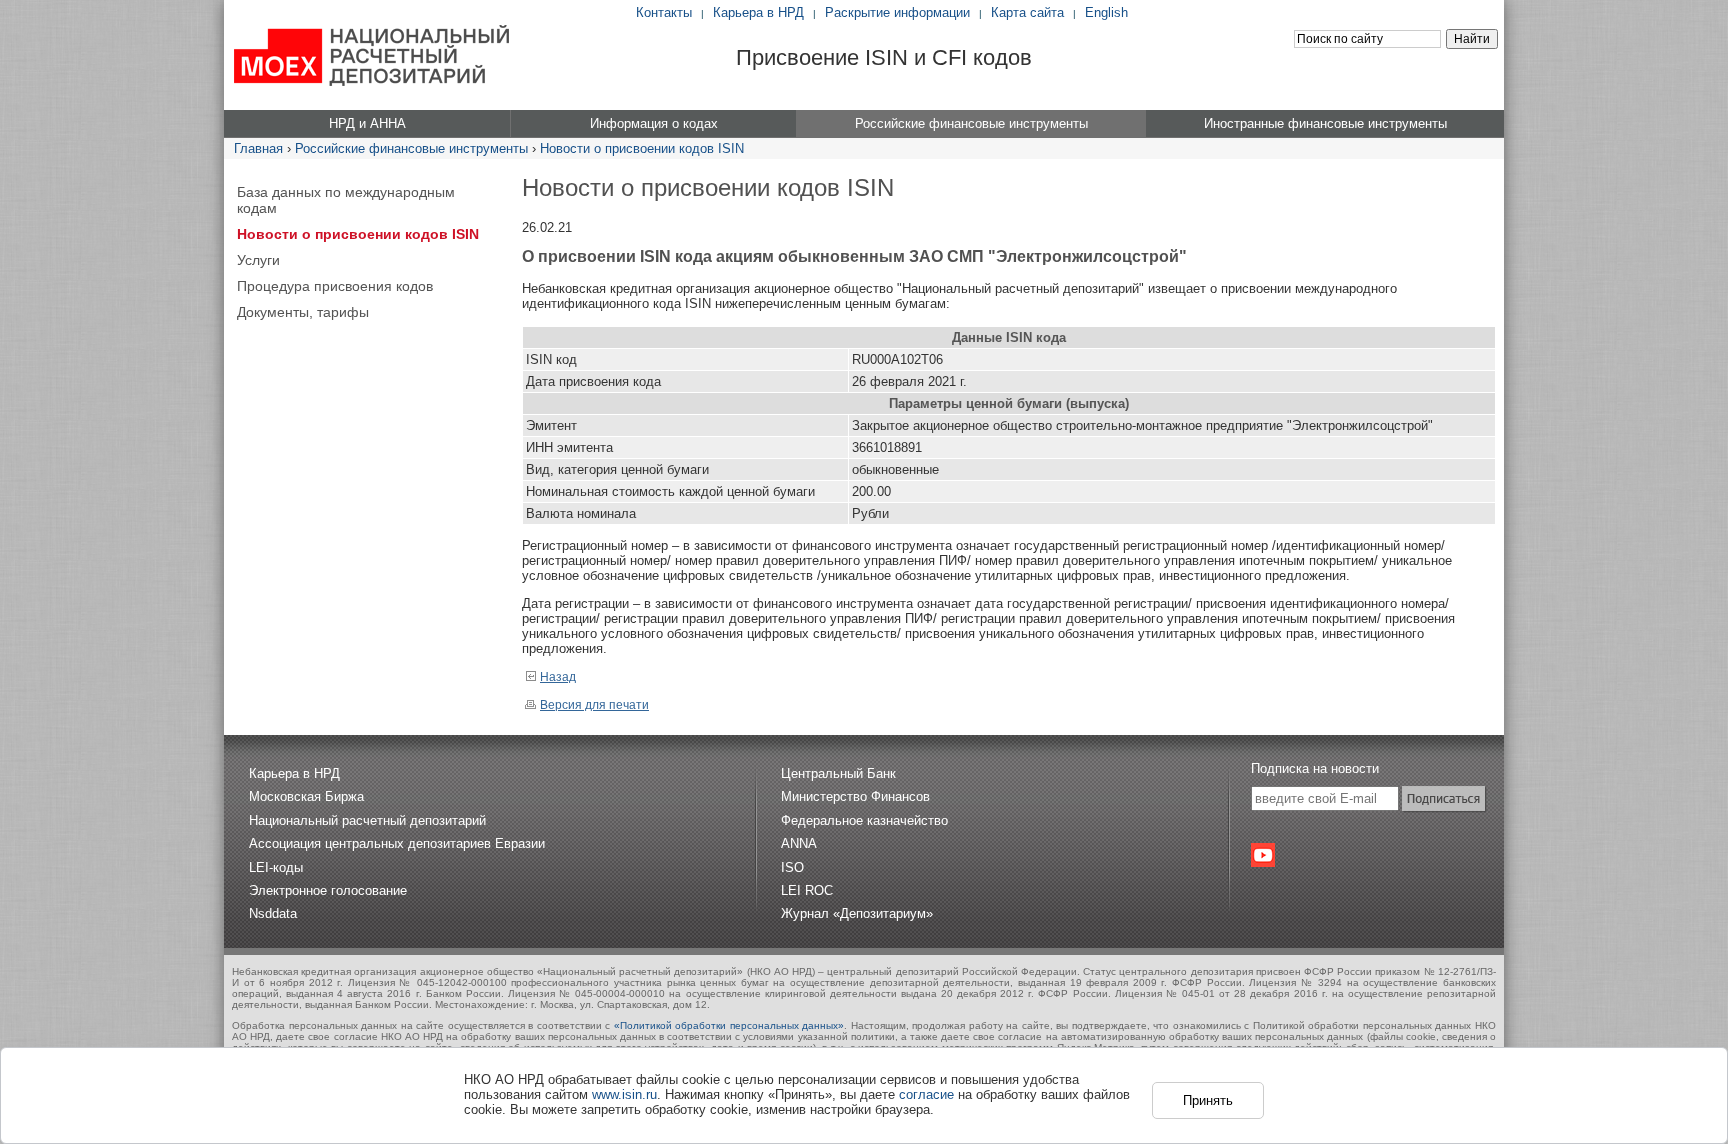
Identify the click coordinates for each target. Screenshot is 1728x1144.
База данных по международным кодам (346, 200)
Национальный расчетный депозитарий (367, 820)
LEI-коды (276, 867)
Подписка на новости (1315, 768)
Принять (1208, 1100)
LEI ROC (807, 890)
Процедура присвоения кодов (335, 286)
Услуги (258, 260)
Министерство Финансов (855, 796)
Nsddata (273, 913)
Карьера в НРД (758, 12)
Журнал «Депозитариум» (857, 913)
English (1106, 12)
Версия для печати (594, 705)
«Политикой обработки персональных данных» (729, 1025)
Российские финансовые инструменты (411, 148)
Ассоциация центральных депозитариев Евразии (397, 843)
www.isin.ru (624, 1094)
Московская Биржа (306, 796)
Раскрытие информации (897, 12)
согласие (926, 1094)
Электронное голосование (328, 890)
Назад (558, 677)
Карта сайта (1027, 12)
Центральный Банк (838, 773)
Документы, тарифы (303, 312)
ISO (792, 867)
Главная (258, 148)
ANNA (799, 843)
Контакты (664, 12)
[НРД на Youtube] (1263, 855)
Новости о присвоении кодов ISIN (642, 148)
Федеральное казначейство (864, 820)
